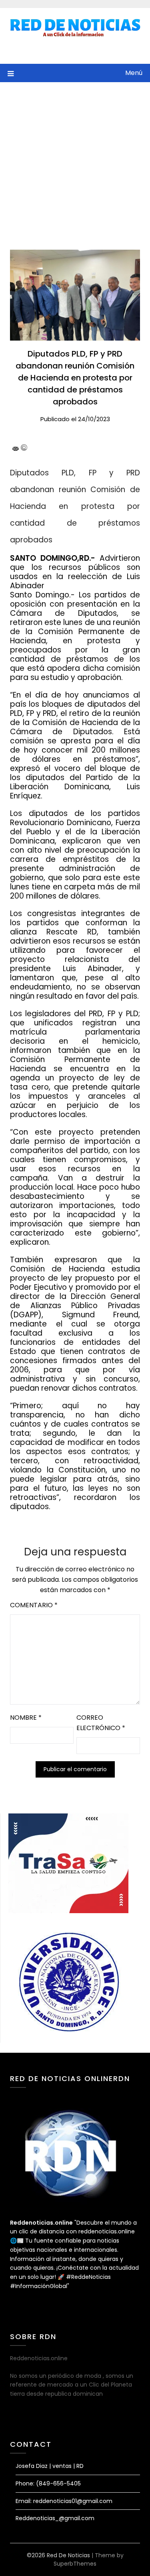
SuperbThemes (75, 2564)
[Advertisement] (75, 161)
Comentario (34, 1605)
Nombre (26, 1718)
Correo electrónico (101, 1723)
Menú (134, 73)
